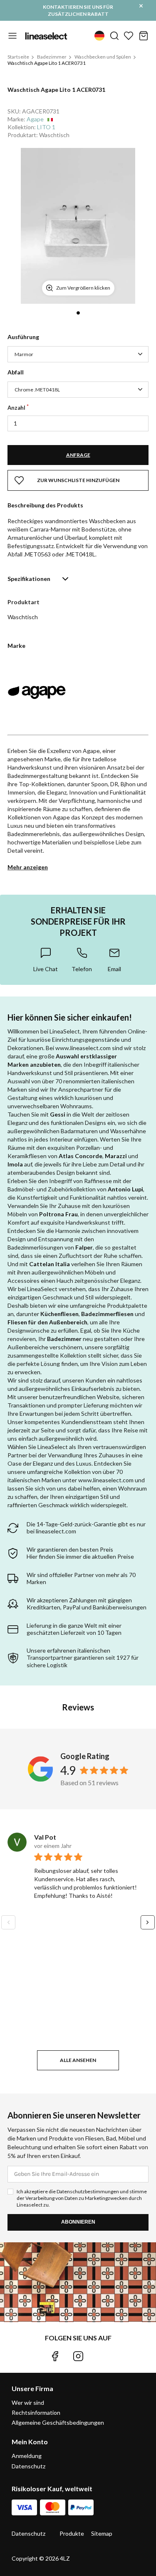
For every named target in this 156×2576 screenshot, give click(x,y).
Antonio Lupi (125, 1189)
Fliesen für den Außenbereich (47, 1322)
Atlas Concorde (80, 1156)
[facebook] (55, 2356)
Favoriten (129, 36)
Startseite (18, 57)
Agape (35, 119)
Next (148, 1922)
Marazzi (116, 1156)
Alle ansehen (78, 2060)
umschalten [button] (12, 36)
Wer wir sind (28, 2403)
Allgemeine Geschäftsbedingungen (58, 2422)
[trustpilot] (101, 2356)
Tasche (144, 36)
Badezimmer (52, 57)
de (99, 36)
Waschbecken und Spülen (103, 57)
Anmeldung (27, 2456)
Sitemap (102, 2533)
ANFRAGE (78, 455)
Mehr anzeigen (28, 867)
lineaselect (46, 36)
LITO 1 (46, 127)
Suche (114, 36)
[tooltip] (46, 960)
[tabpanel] (78, 226)
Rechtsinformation (36, 2412)
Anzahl (16, 408)
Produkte (72, 2533)
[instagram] (78, 2356)
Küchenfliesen (59, 1314)
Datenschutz (28, 2466)
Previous (8, 1922)
